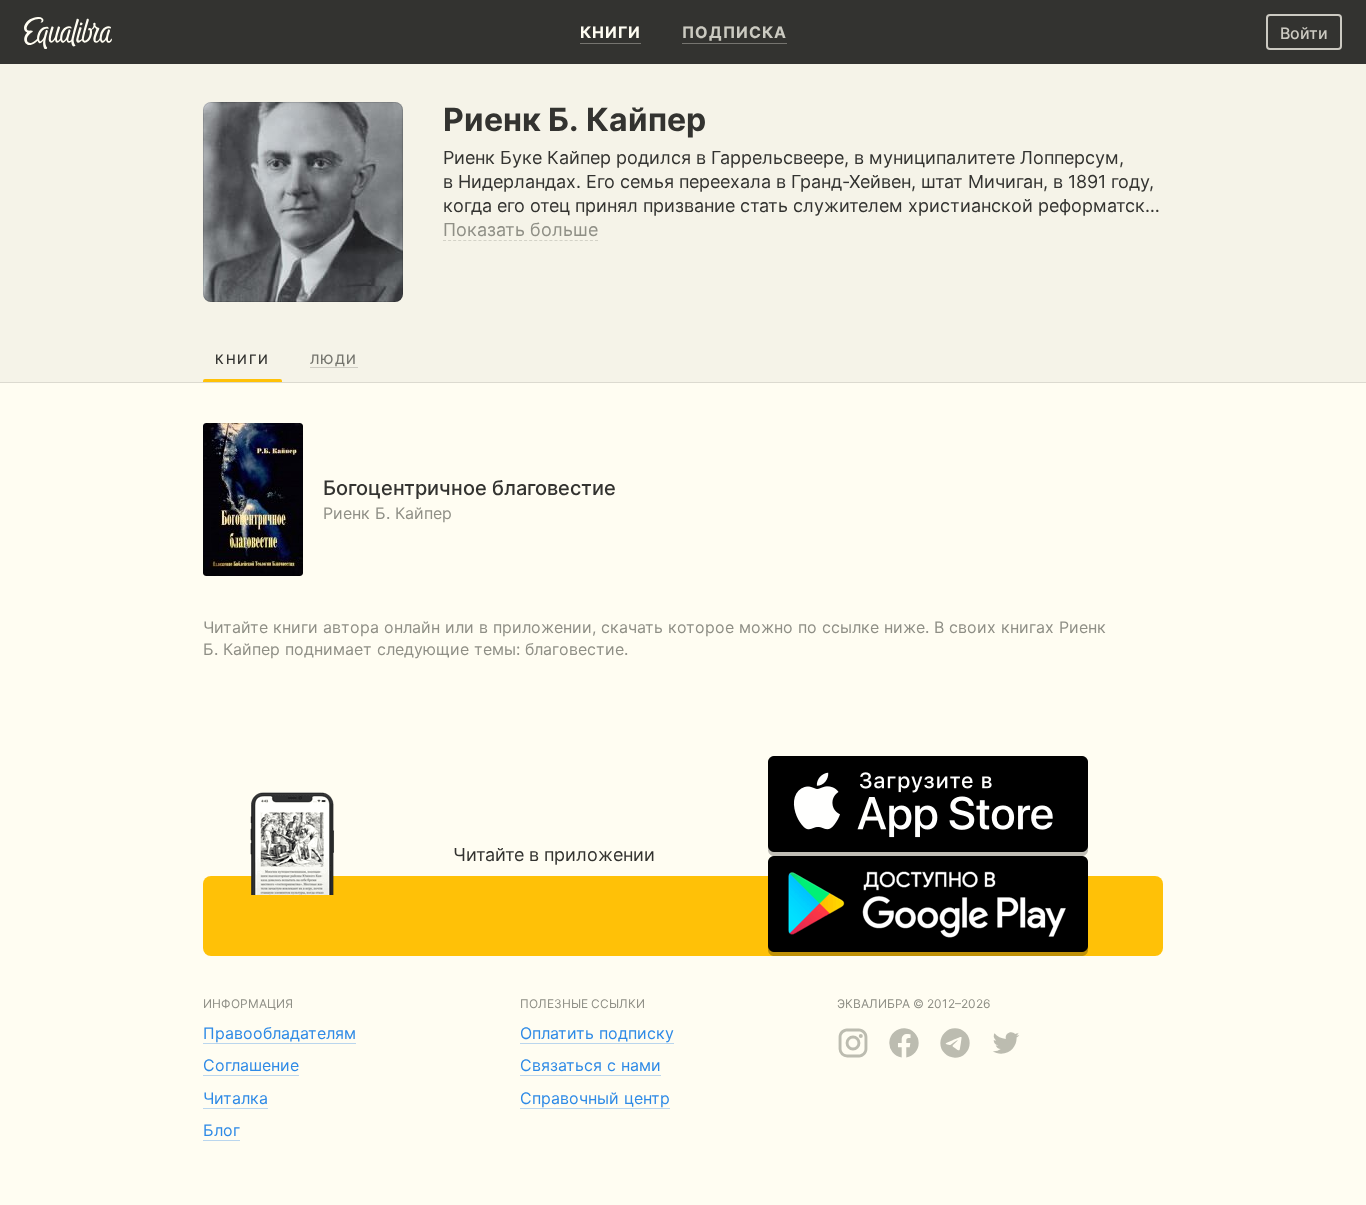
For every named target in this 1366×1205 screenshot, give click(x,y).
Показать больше (520, 229)
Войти (1304, 33)
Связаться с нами (590, 1065)
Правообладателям (279, 1033)
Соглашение (251, 1065)
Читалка (235, 1098)
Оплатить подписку (597, 1033)
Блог (221, 1130)
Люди (334, 359)
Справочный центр (595, 1098)
